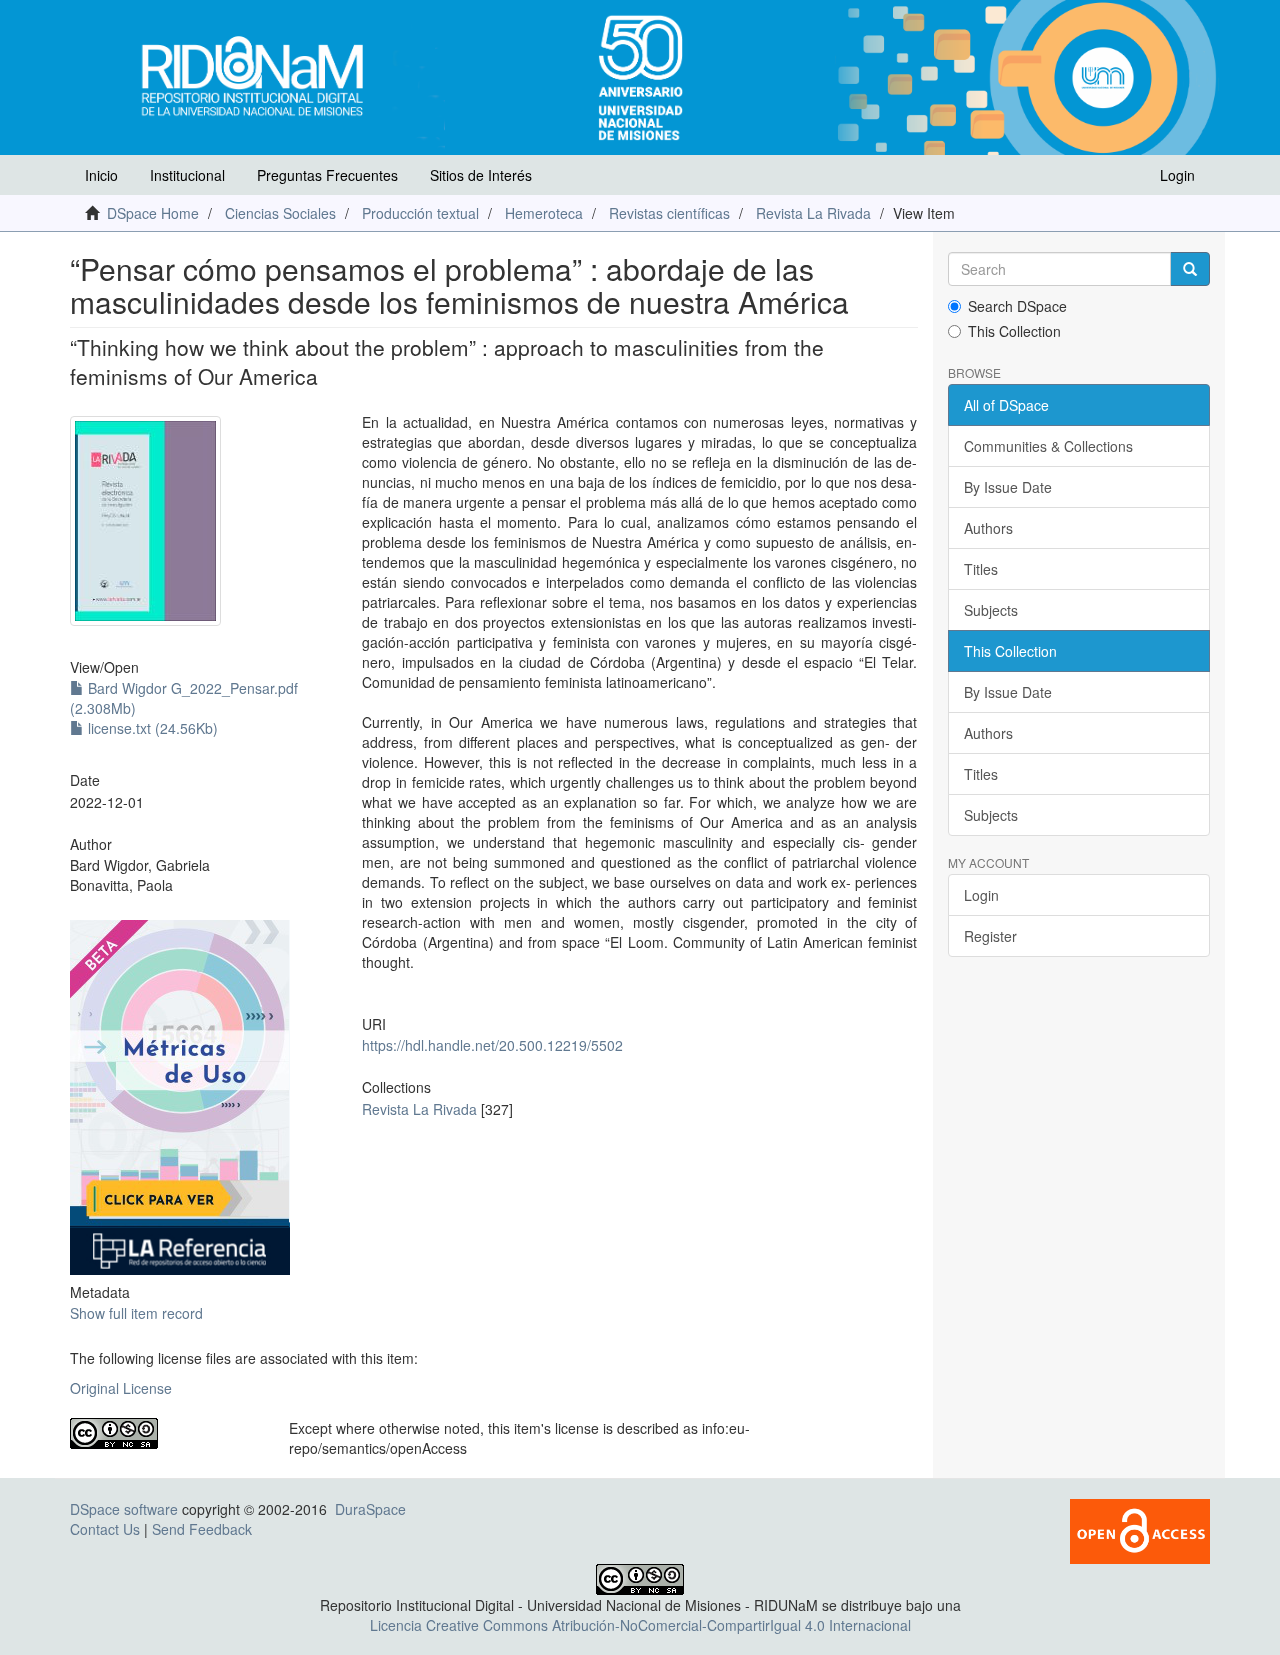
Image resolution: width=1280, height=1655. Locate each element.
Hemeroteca (544, 213)
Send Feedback (202, 1529)
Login (981, 895)
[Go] (1190, 269)
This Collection (1014, 331)
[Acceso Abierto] (1140, 1530)
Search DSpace (1017, 306)
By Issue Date (1008, 487)
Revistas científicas (669, 213)
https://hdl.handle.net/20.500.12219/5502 (492, 1045)
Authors (988, 528)
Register (990, 936)
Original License (121, 1388)
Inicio (101, 175)
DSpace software (124, 1509)
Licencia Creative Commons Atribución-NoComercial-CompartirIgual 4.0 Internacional (640, 1625)
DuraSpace (370, 1509)
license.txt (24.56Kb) (151, 728)
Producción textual (420, 213)
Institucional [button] (187, 175)
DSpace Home (153, 213)
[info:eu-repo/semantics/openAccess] (164, 1433)
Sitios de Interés (481, 175)
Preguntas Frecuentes (327, 175)
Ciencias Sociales (280, 213)
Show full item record (136, 1313)
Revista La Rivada (813, 213)
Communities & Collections (1048, 446)
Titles (981, 569)
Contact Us (105, 1529)
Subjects (991, 610)
